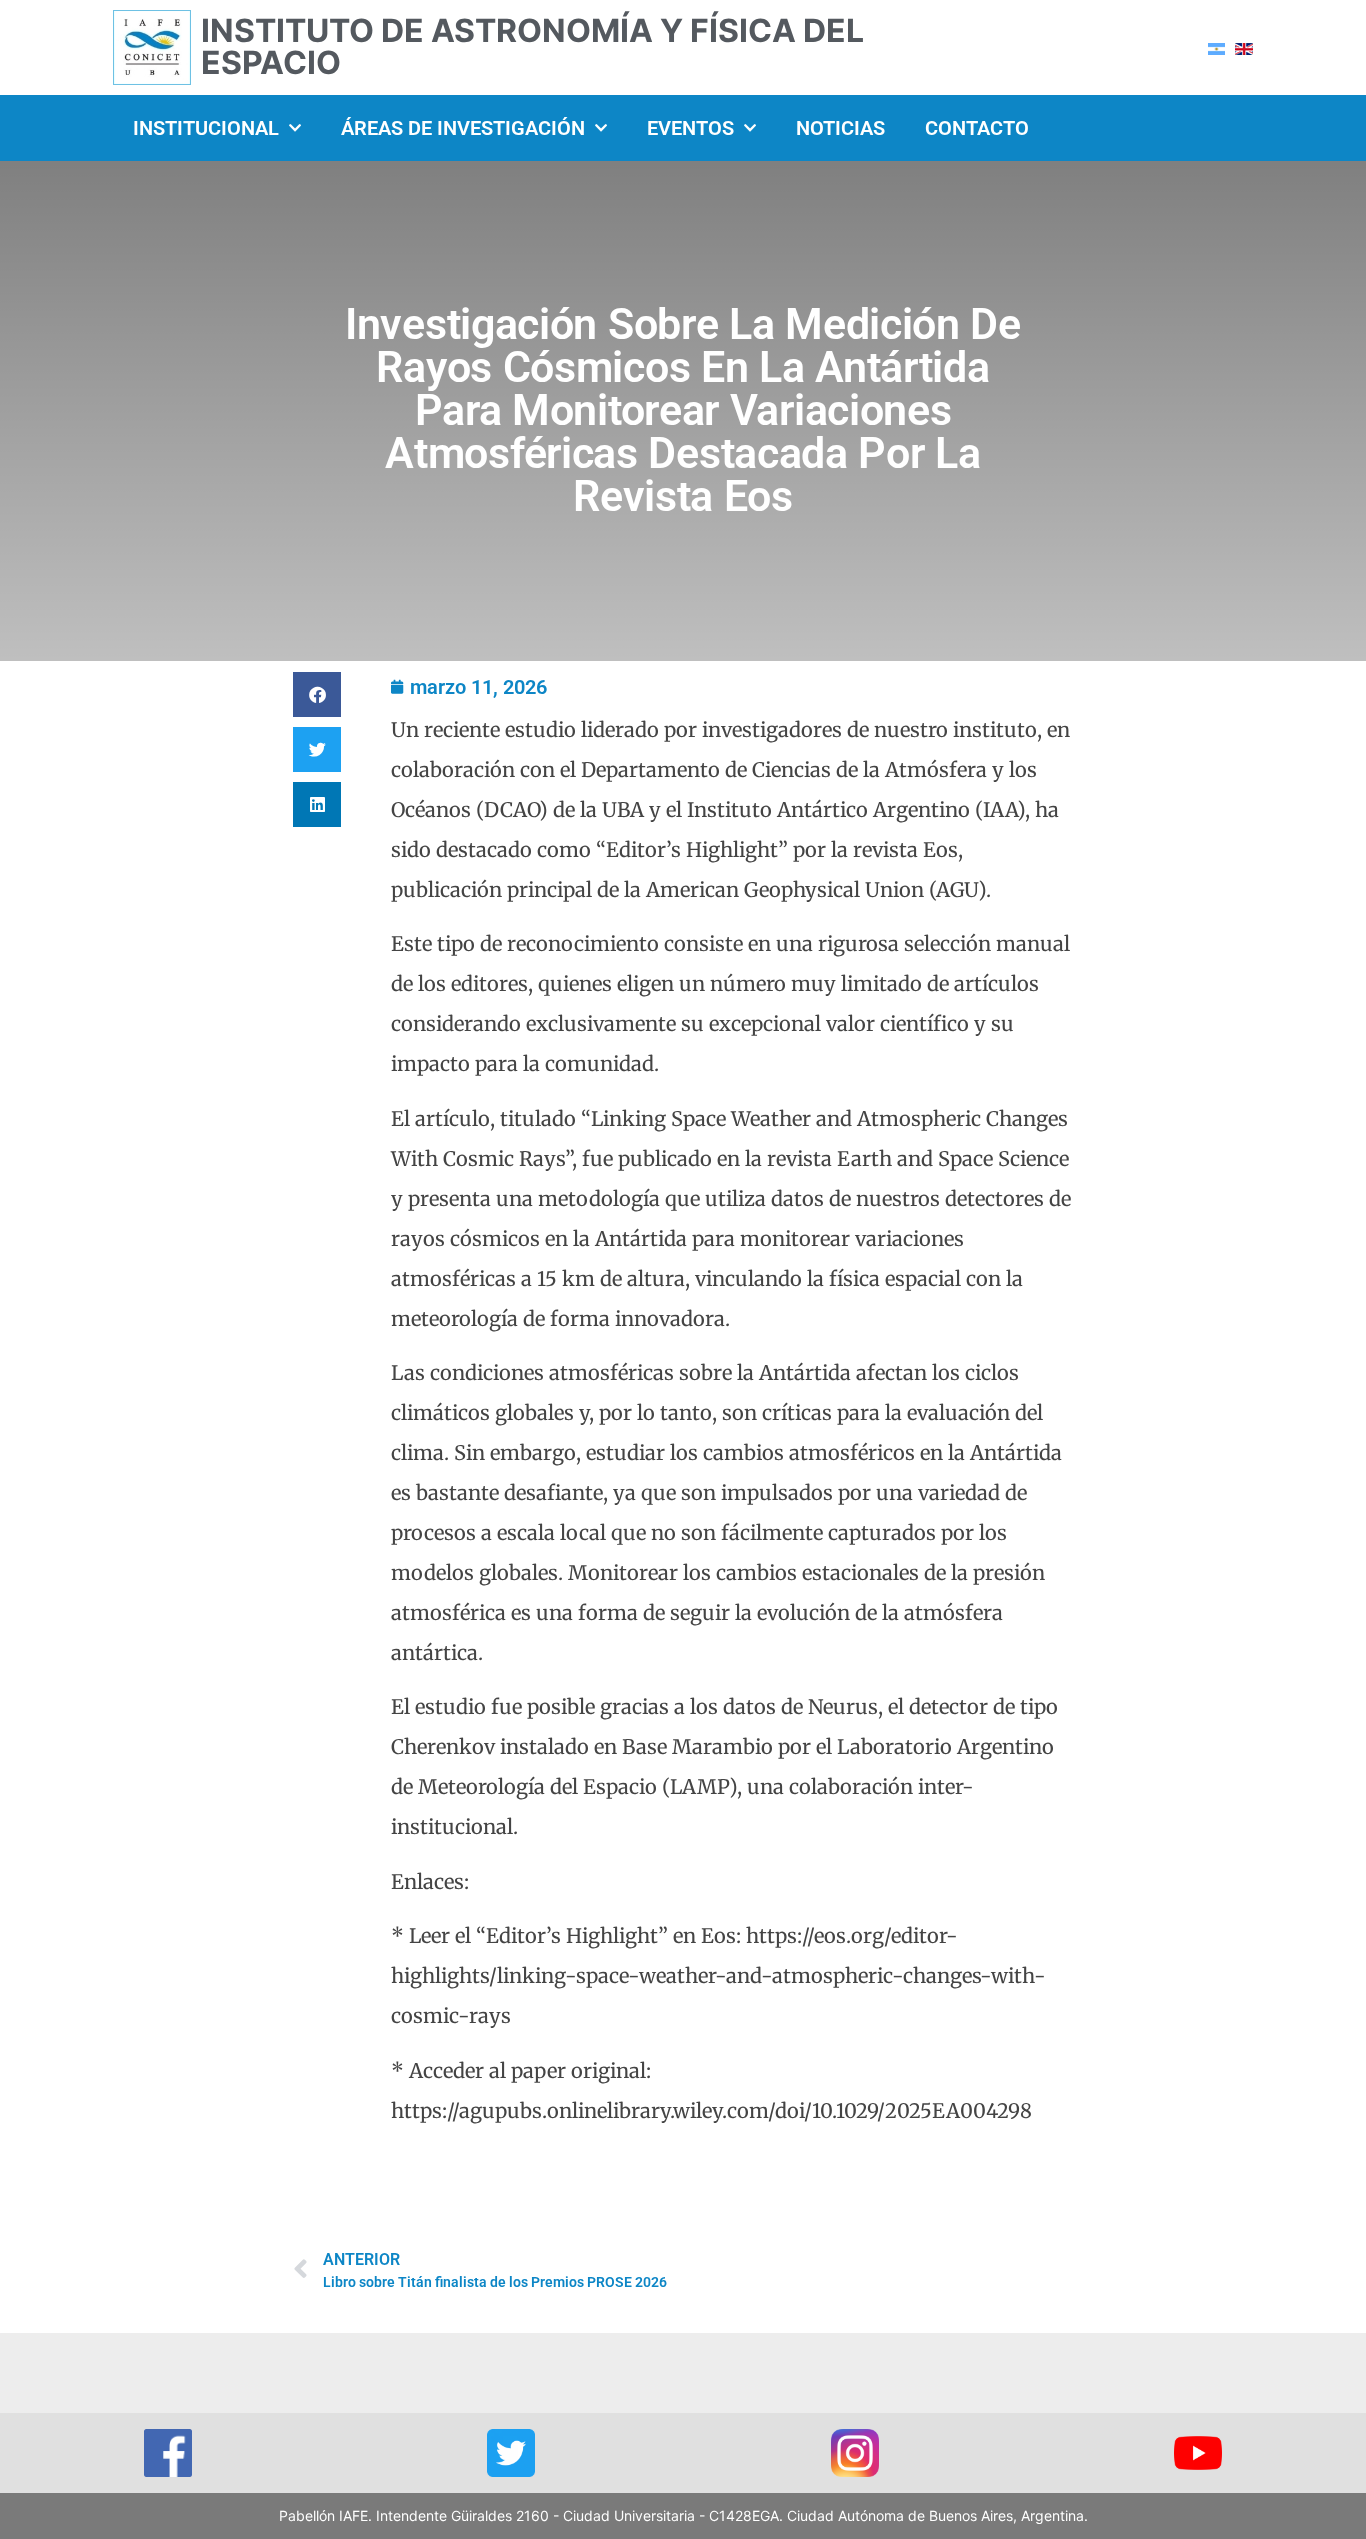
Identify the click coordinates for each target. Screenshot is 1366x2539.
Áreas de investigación (463, 128)
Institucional (206, 128)
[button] (317, 694)
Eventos (690, 128)
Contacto (977, 128)
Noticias (840, 128)
